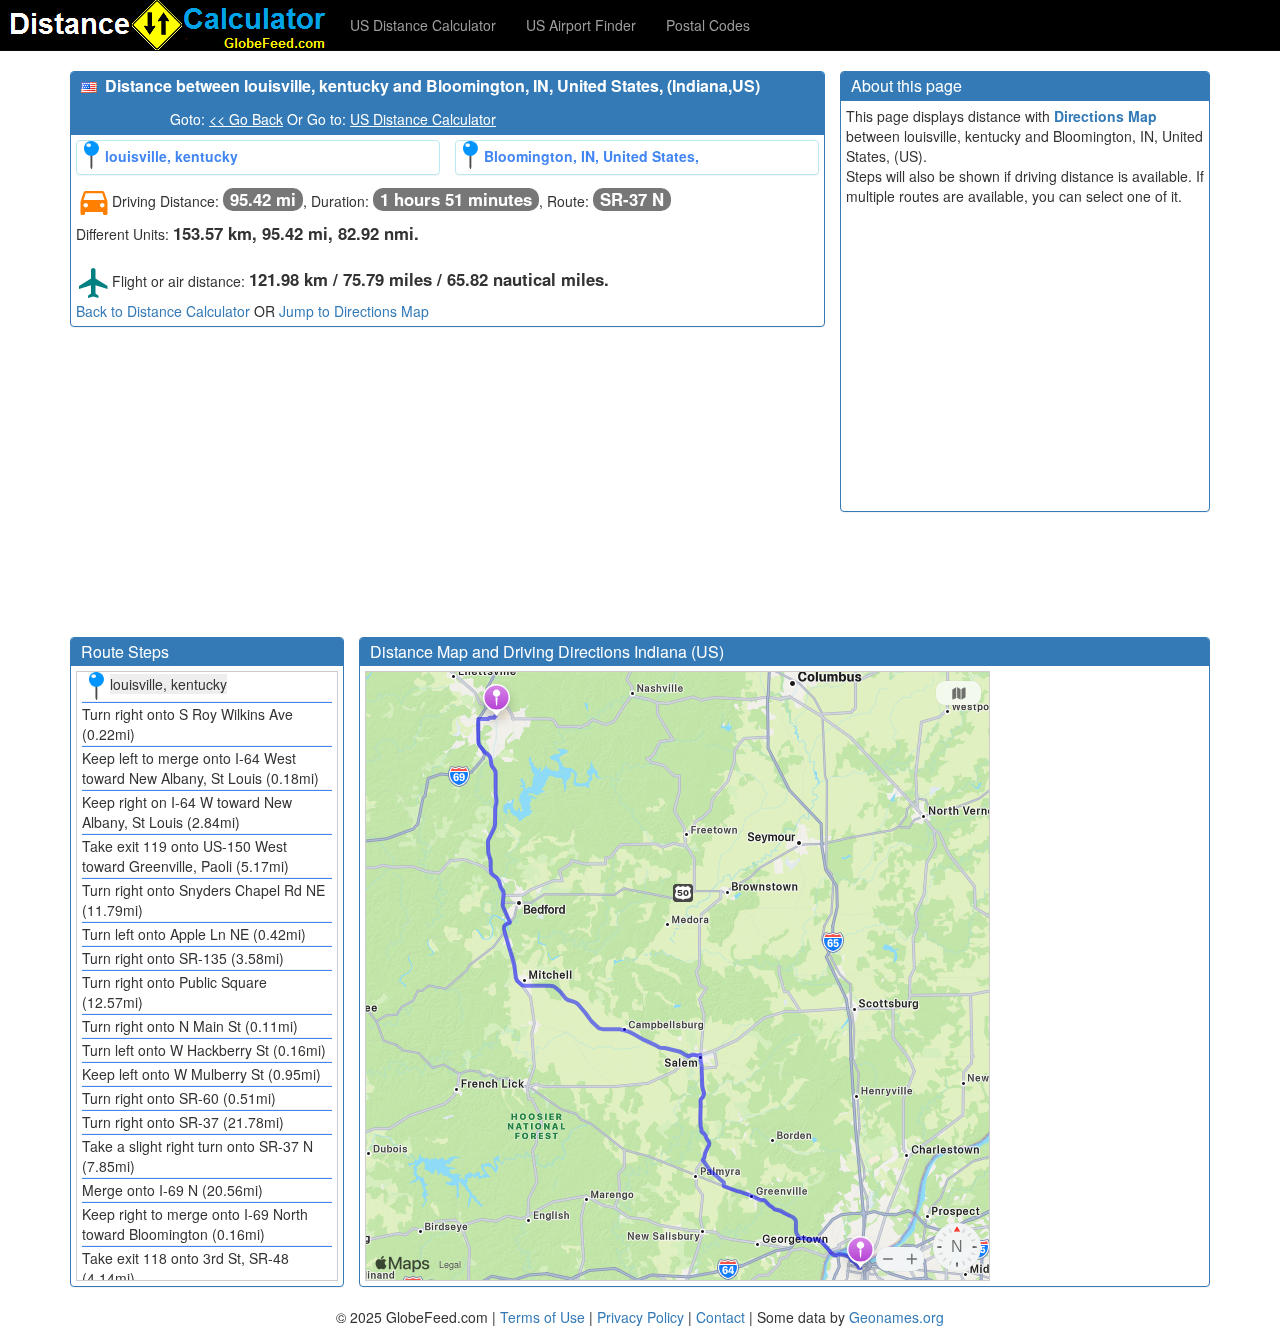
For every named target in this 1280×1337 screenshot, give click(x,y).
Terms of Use (544, 1317)
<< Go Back (246, 119)
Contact (720, 1317)
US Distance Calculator (423, 25)
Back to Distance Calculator (163, 311)
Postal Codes (708, 25)
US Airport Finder (581, 25)
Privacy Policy (642, 1317)
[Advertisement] (447, 487)
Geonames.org (896, 1317)
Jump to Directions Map (354, 311)
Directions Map (1105, 116)
